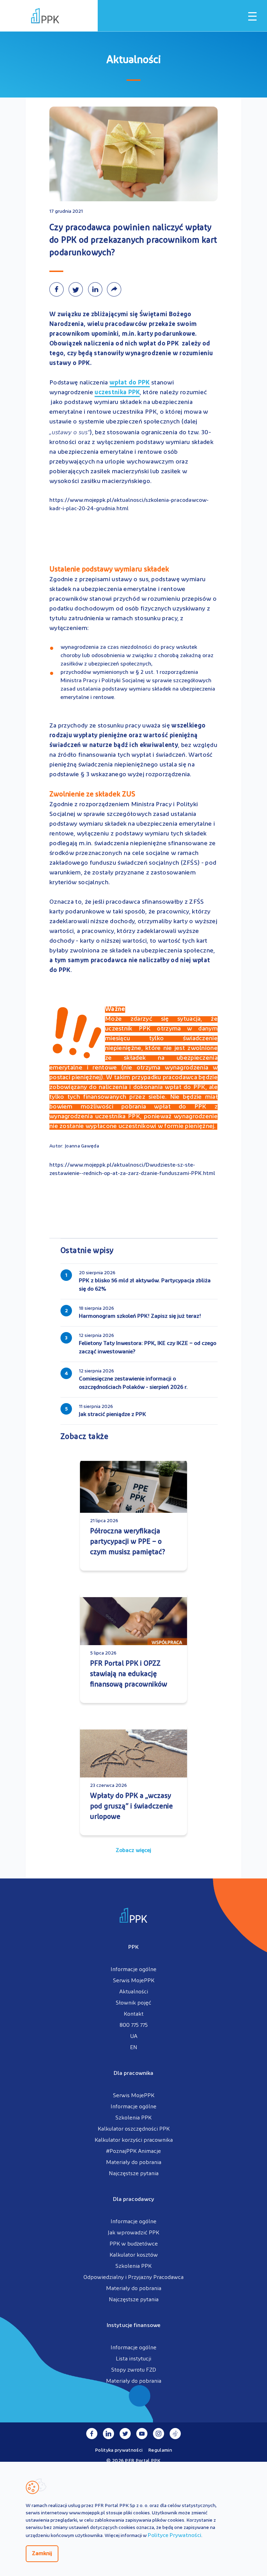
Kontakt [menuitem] (134, 2014)
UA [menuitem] (134, 2037)
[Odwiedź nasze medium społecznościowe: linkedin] (108, 2434)
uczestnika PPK (117, 393)
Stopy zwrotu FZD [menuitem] (134, 2370)
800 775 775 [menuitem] (134, 2025)
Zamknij (42, 2554)
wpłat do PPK (130, 384)
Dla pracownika (133, 2073)
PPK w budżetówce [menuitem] (134, 2244)
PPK (133, 1947)
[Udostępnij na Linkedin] (97, 289)
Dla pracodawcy (133, 2200)
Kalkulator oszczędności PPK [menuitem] (134, 2129)
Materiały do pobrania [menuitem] (134, 2163)
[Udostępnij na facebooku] (59, 289)
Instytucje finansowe (133, 2326)
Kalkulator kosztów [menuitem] (134, 2255)
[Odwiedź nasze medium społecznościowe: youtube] (142, 2434)
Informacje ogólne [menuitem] (133, 1970)
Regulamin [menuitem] (160, 2450)
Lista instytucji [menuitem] (133, 2359)
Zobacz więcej (133, 1851)
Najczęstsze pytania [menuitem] (134, 2174)
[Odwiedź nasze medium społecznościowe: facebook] (92, 2434)
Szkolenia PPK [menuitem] (133, 2118)
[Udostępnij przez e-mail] (116, 289)
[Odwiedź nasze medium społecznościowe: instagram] (159, 2434)
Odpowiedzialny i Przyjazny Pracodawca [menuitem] (133, 2278)
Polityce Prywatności (175, 2536)
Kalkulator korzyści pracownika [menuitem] (134, 2140)
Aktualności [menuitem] (134, 1992)
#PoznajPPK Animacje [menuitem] (133, 2151)
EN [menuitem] (134, 2048)
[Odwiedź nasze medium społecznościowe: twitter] (125, 2434)
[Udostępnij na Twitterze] (78, 289)
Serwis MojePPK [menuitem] (134, 1981)
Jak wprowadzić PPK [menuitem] (133, 2233)
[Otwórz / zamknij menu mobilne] (252, 16)
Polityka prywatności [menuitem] (119, 2450)
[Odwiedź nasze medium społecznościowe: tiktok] (175, 2434)
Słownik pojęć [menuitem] (133, 2003)
